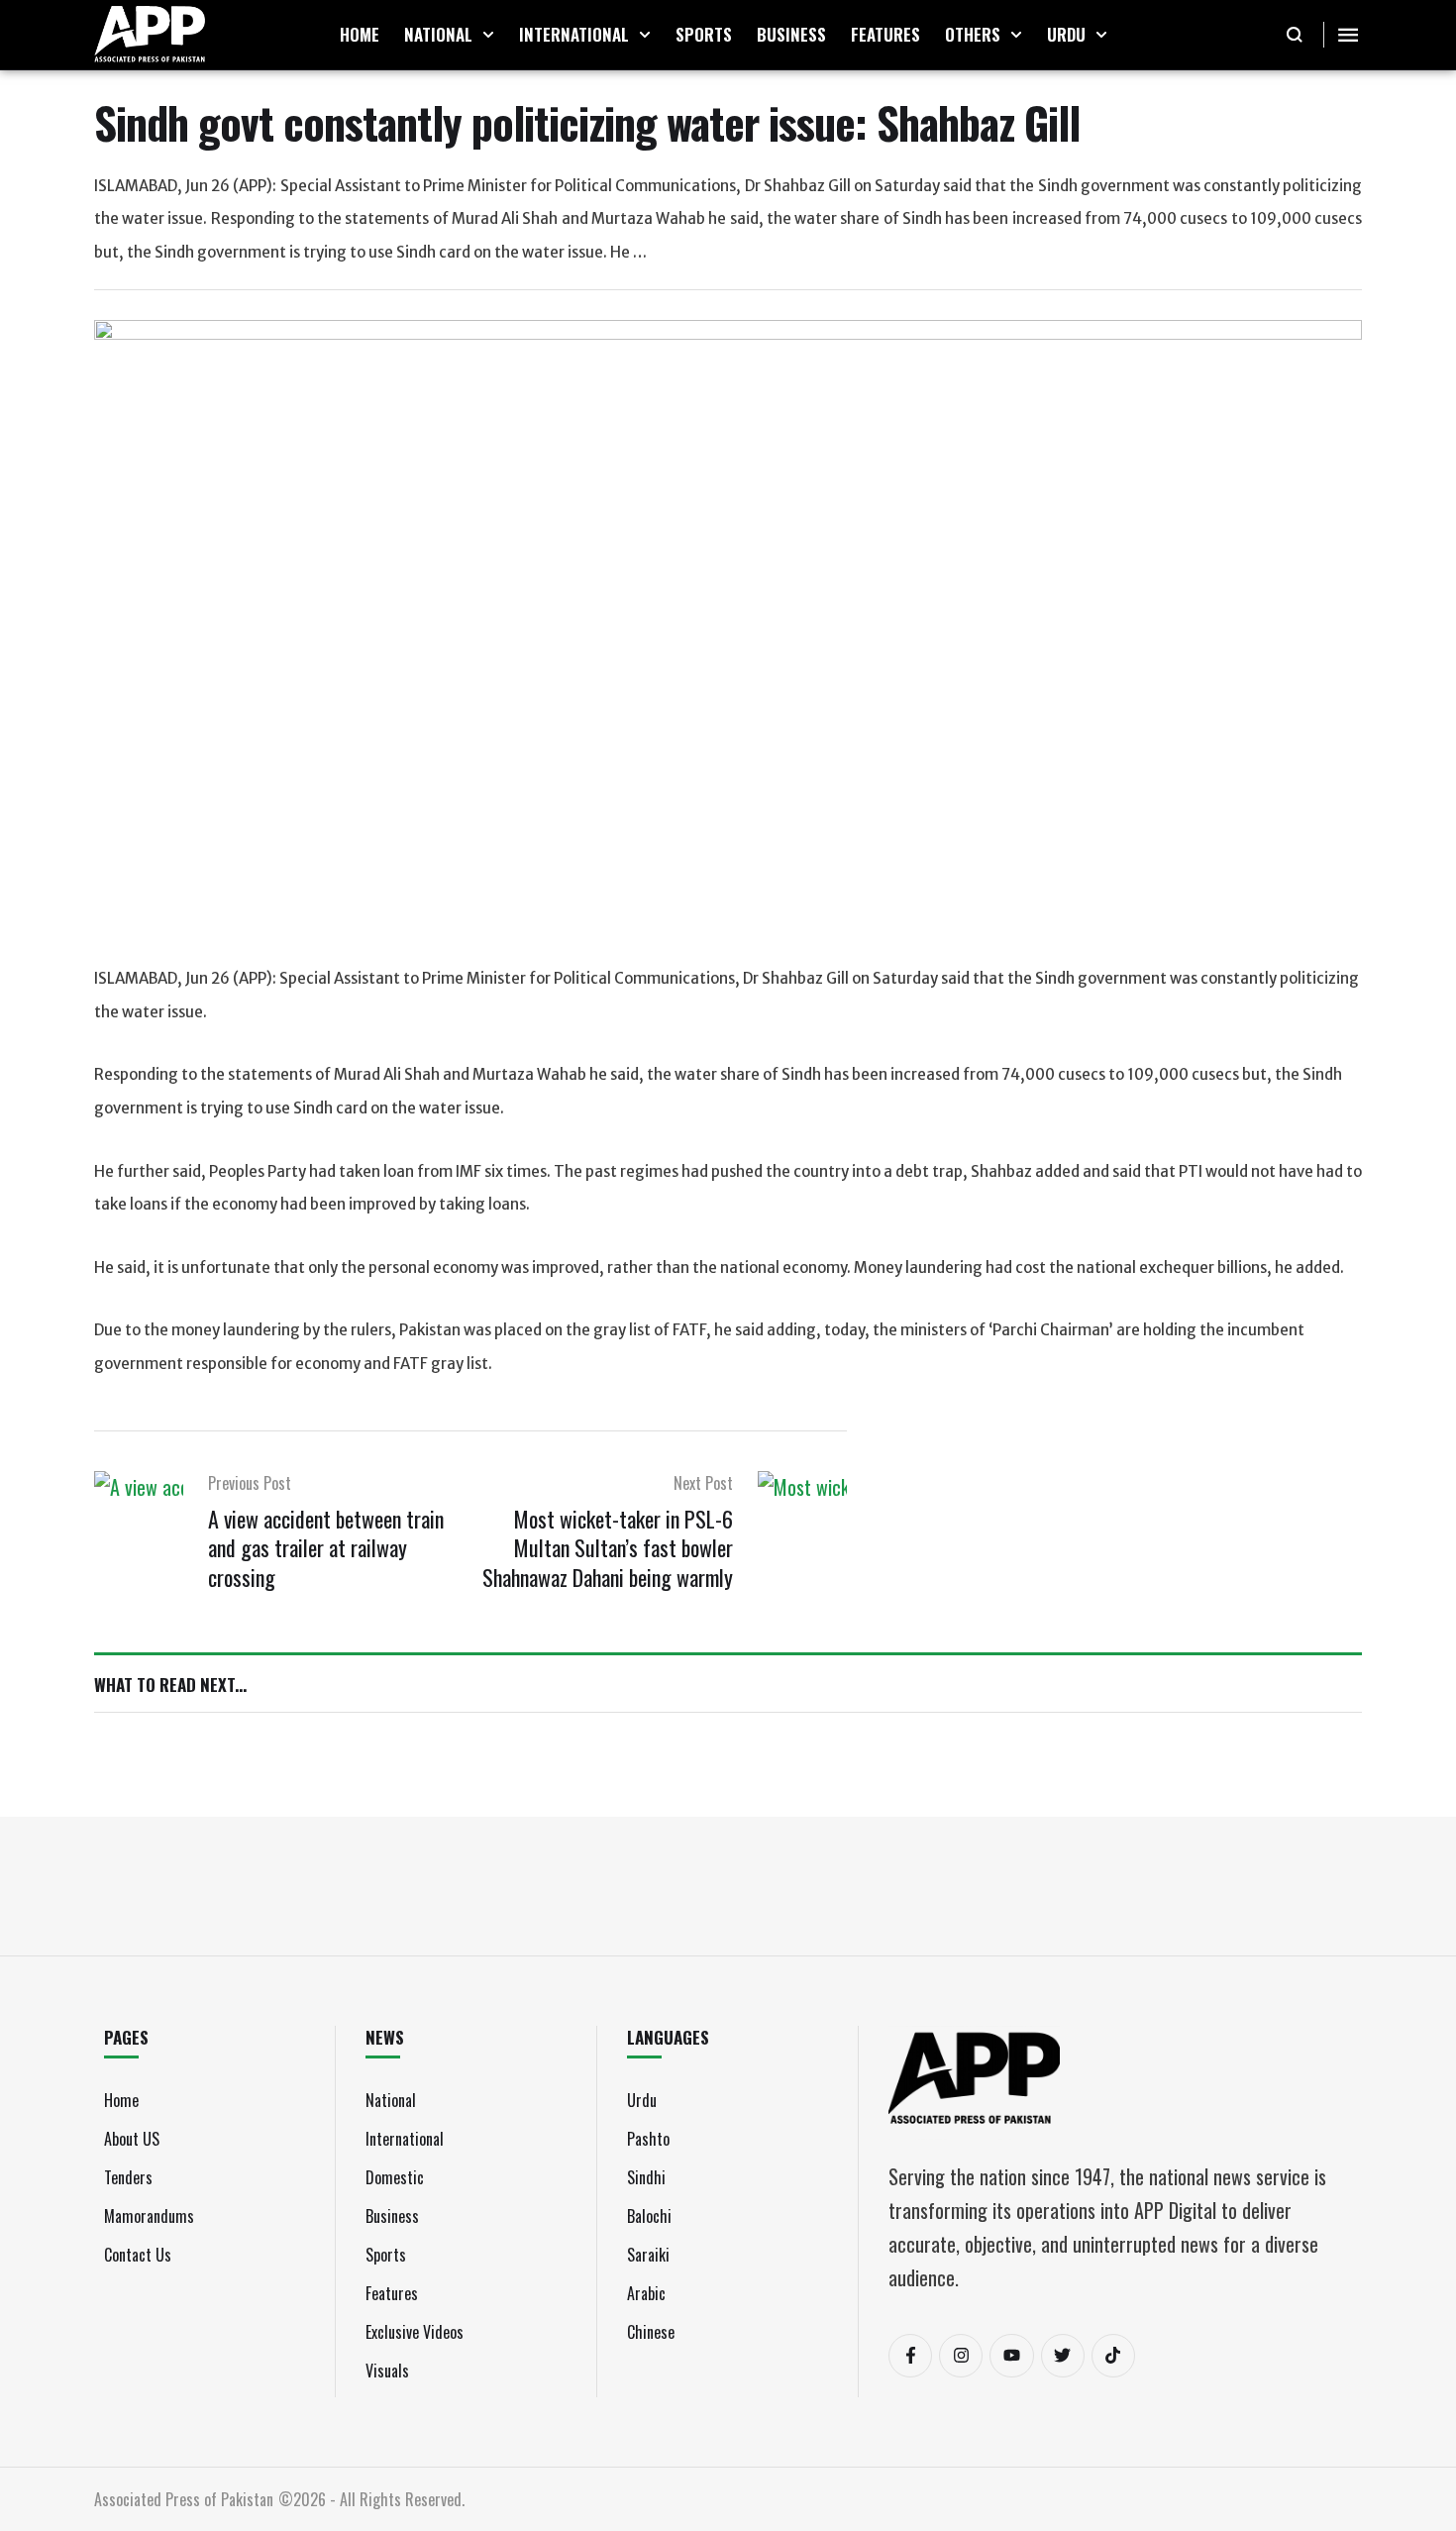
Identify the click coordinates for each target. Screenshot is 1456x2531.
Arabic (646, 2293)
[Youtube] (1011, 2356)
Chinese (651, 2332)
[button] (488, 35)
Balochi (649, 2216)
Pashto (648, 2139)
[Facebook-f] (910, 2356)
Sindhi (646, 2177)
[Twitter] (1063, 2356)
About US (132, 2139)
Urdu (642, 2100)
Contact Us (138, 2255)
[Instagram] (961, 2356)
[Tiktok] (1113, 2356)
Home (121, 2100)
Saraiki (648, 2255)
